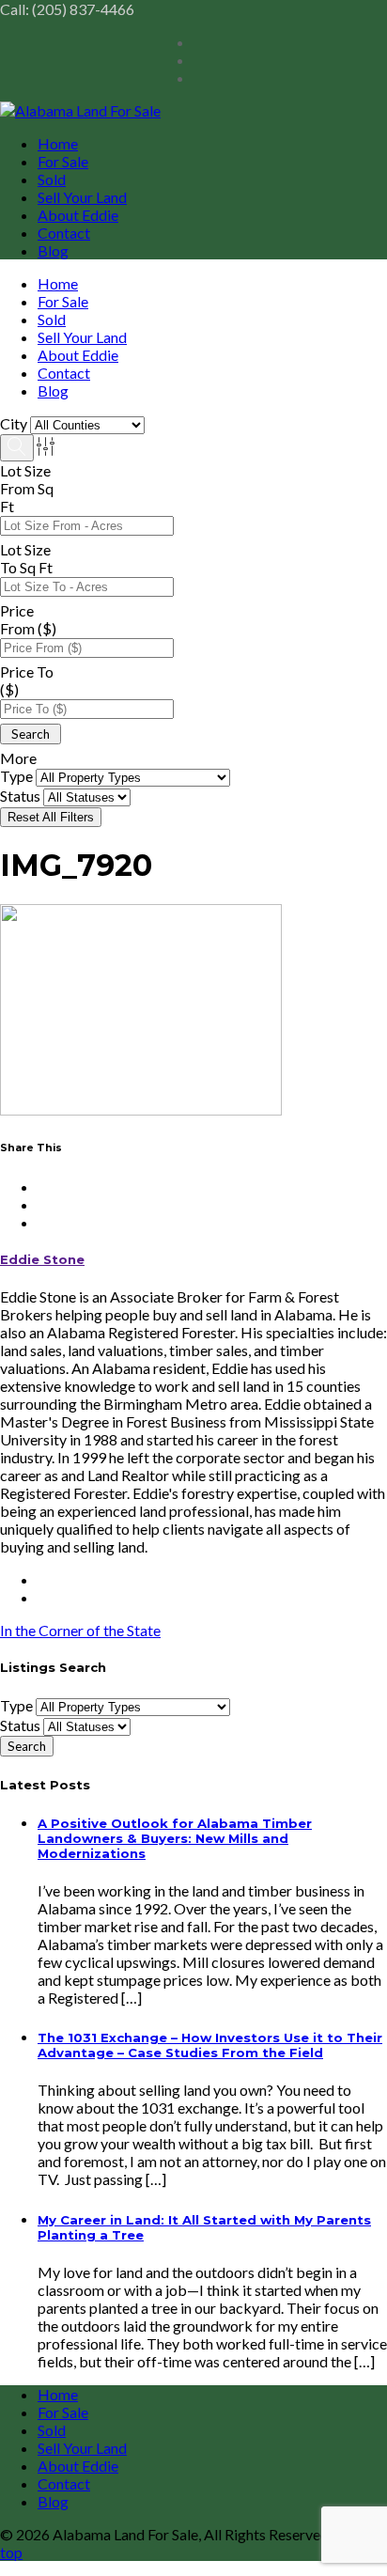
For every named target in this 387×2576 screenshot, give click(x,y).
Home (58, 143)
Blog (53, 250)
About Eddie (78, 215)
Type (16, 776)
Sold (52, 179)
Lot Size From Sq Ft (27, 488)
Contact (64, 233)
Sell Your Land (82, 197)
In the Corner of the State (80, 1630)
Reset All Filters (51, 817)
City (14, 423)
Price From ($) (28, 619)
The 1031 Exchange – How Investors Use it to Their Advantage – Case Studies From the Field (210, 2045)
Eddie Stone (42, 1259)
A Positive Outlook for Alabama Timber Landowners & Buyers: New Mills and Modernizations (175, 1838)
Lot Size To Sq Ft (26, 558)
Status (20, 796)
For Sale (63, 161)
